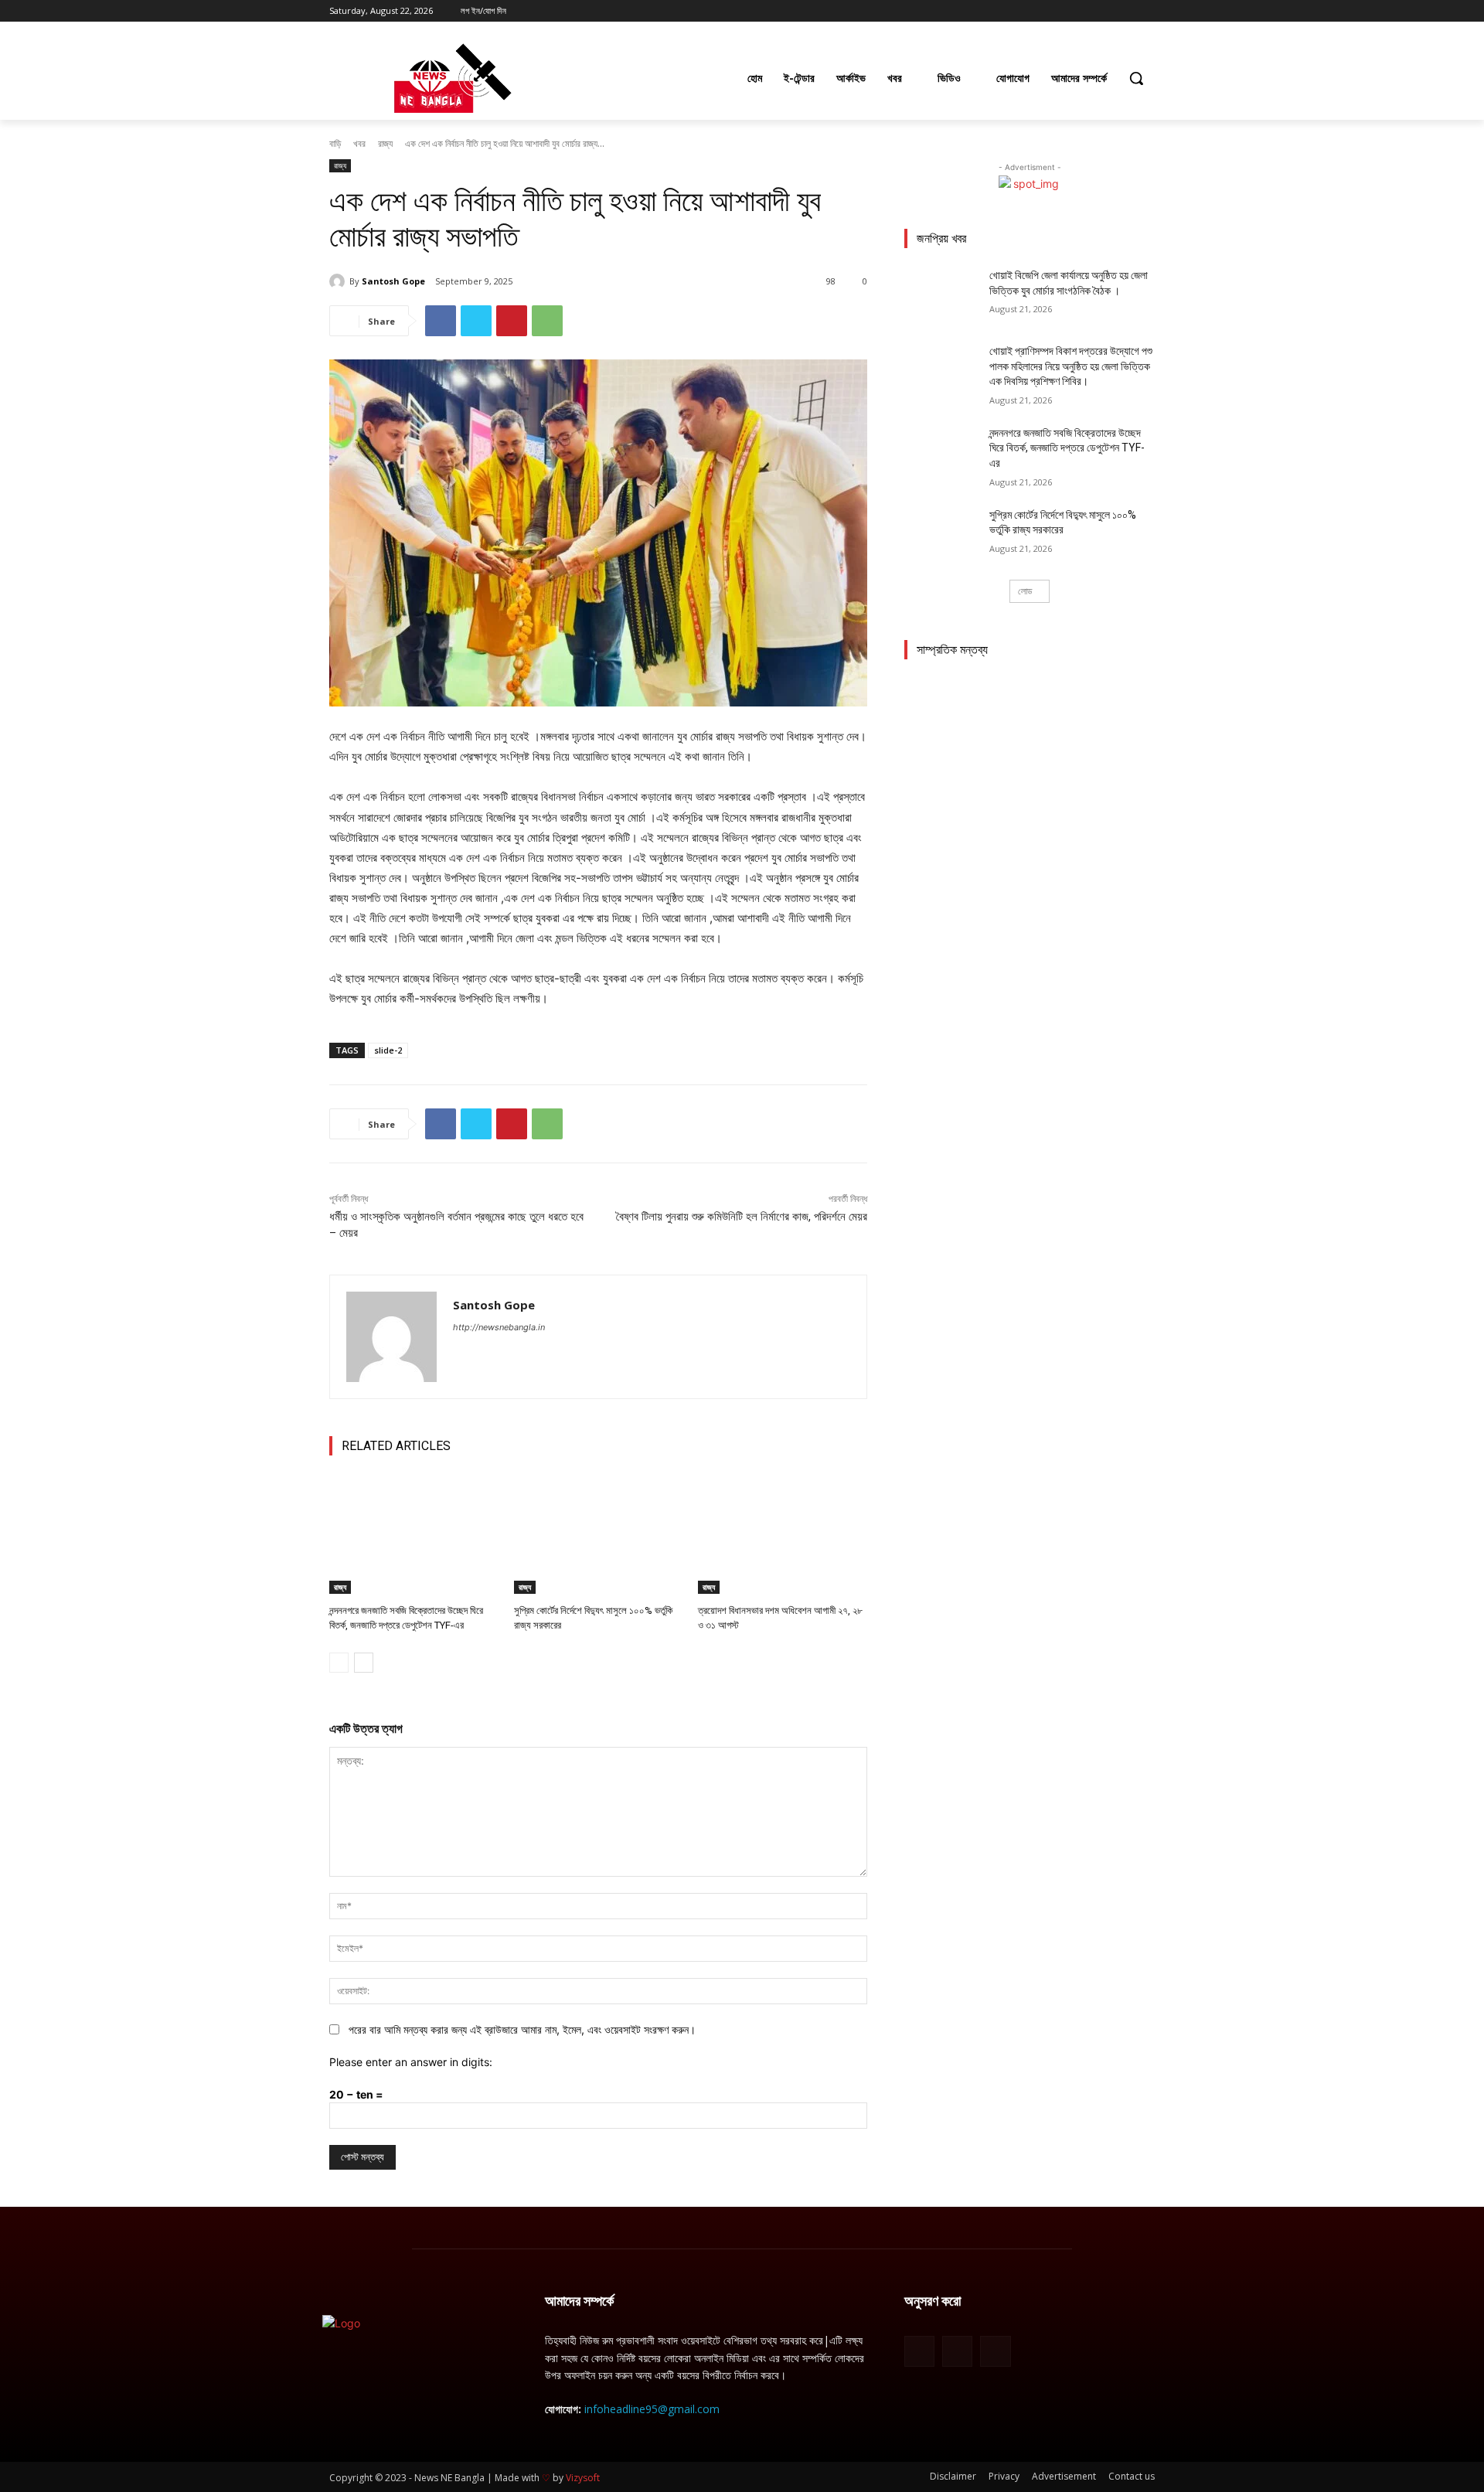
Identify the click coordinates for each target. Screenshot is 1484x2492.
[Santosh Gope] (339, 281)
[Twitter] (1103, 11)
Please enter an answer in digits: (411, 2062)
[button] (1136, 78)
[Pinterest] (512, 321)
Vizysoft (583, 2478)
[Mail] (957, 2351)
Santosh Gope (393, 281)
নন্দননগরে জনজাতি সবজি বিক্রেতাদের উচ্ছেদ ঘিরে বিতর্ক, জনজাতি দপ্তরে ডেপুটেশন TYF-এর (1067, 448)
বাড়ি (335, 143)
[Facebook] (1060, 11)
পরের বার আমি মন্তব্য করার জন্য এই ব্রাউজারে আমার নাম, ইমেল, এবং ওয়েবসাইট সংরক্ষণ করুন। (522, 2029)
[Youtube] (1146, 11)
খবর (359, 143)
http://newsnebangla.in (499, 1327)
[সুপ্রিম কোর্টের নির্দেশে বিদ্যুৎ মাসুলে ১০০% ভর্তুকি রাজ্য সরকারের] (599, 1535)
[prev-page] (339, 1663)
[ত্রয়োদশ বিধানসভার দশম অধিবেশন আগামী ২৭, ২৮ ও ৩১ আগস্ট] (783, 1535)
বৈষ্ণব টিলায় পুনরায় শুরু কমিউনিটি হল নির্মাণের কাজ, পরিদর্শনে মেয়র (742, 1217)
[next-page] (364, 1663)
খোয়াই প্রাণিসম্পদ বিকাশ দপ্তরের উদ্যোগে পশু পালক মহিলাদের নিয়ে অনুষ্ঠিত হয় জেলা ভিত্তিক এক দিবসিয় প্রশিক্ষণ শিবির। (1071, 366)
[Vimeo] (1124, 11)
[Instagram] (1082, 11)
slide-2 (388, 1050)
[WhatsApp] (547, 321)
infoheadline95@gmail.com (652, 2409)
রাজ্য (385, 143)
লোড (1025, 591)
